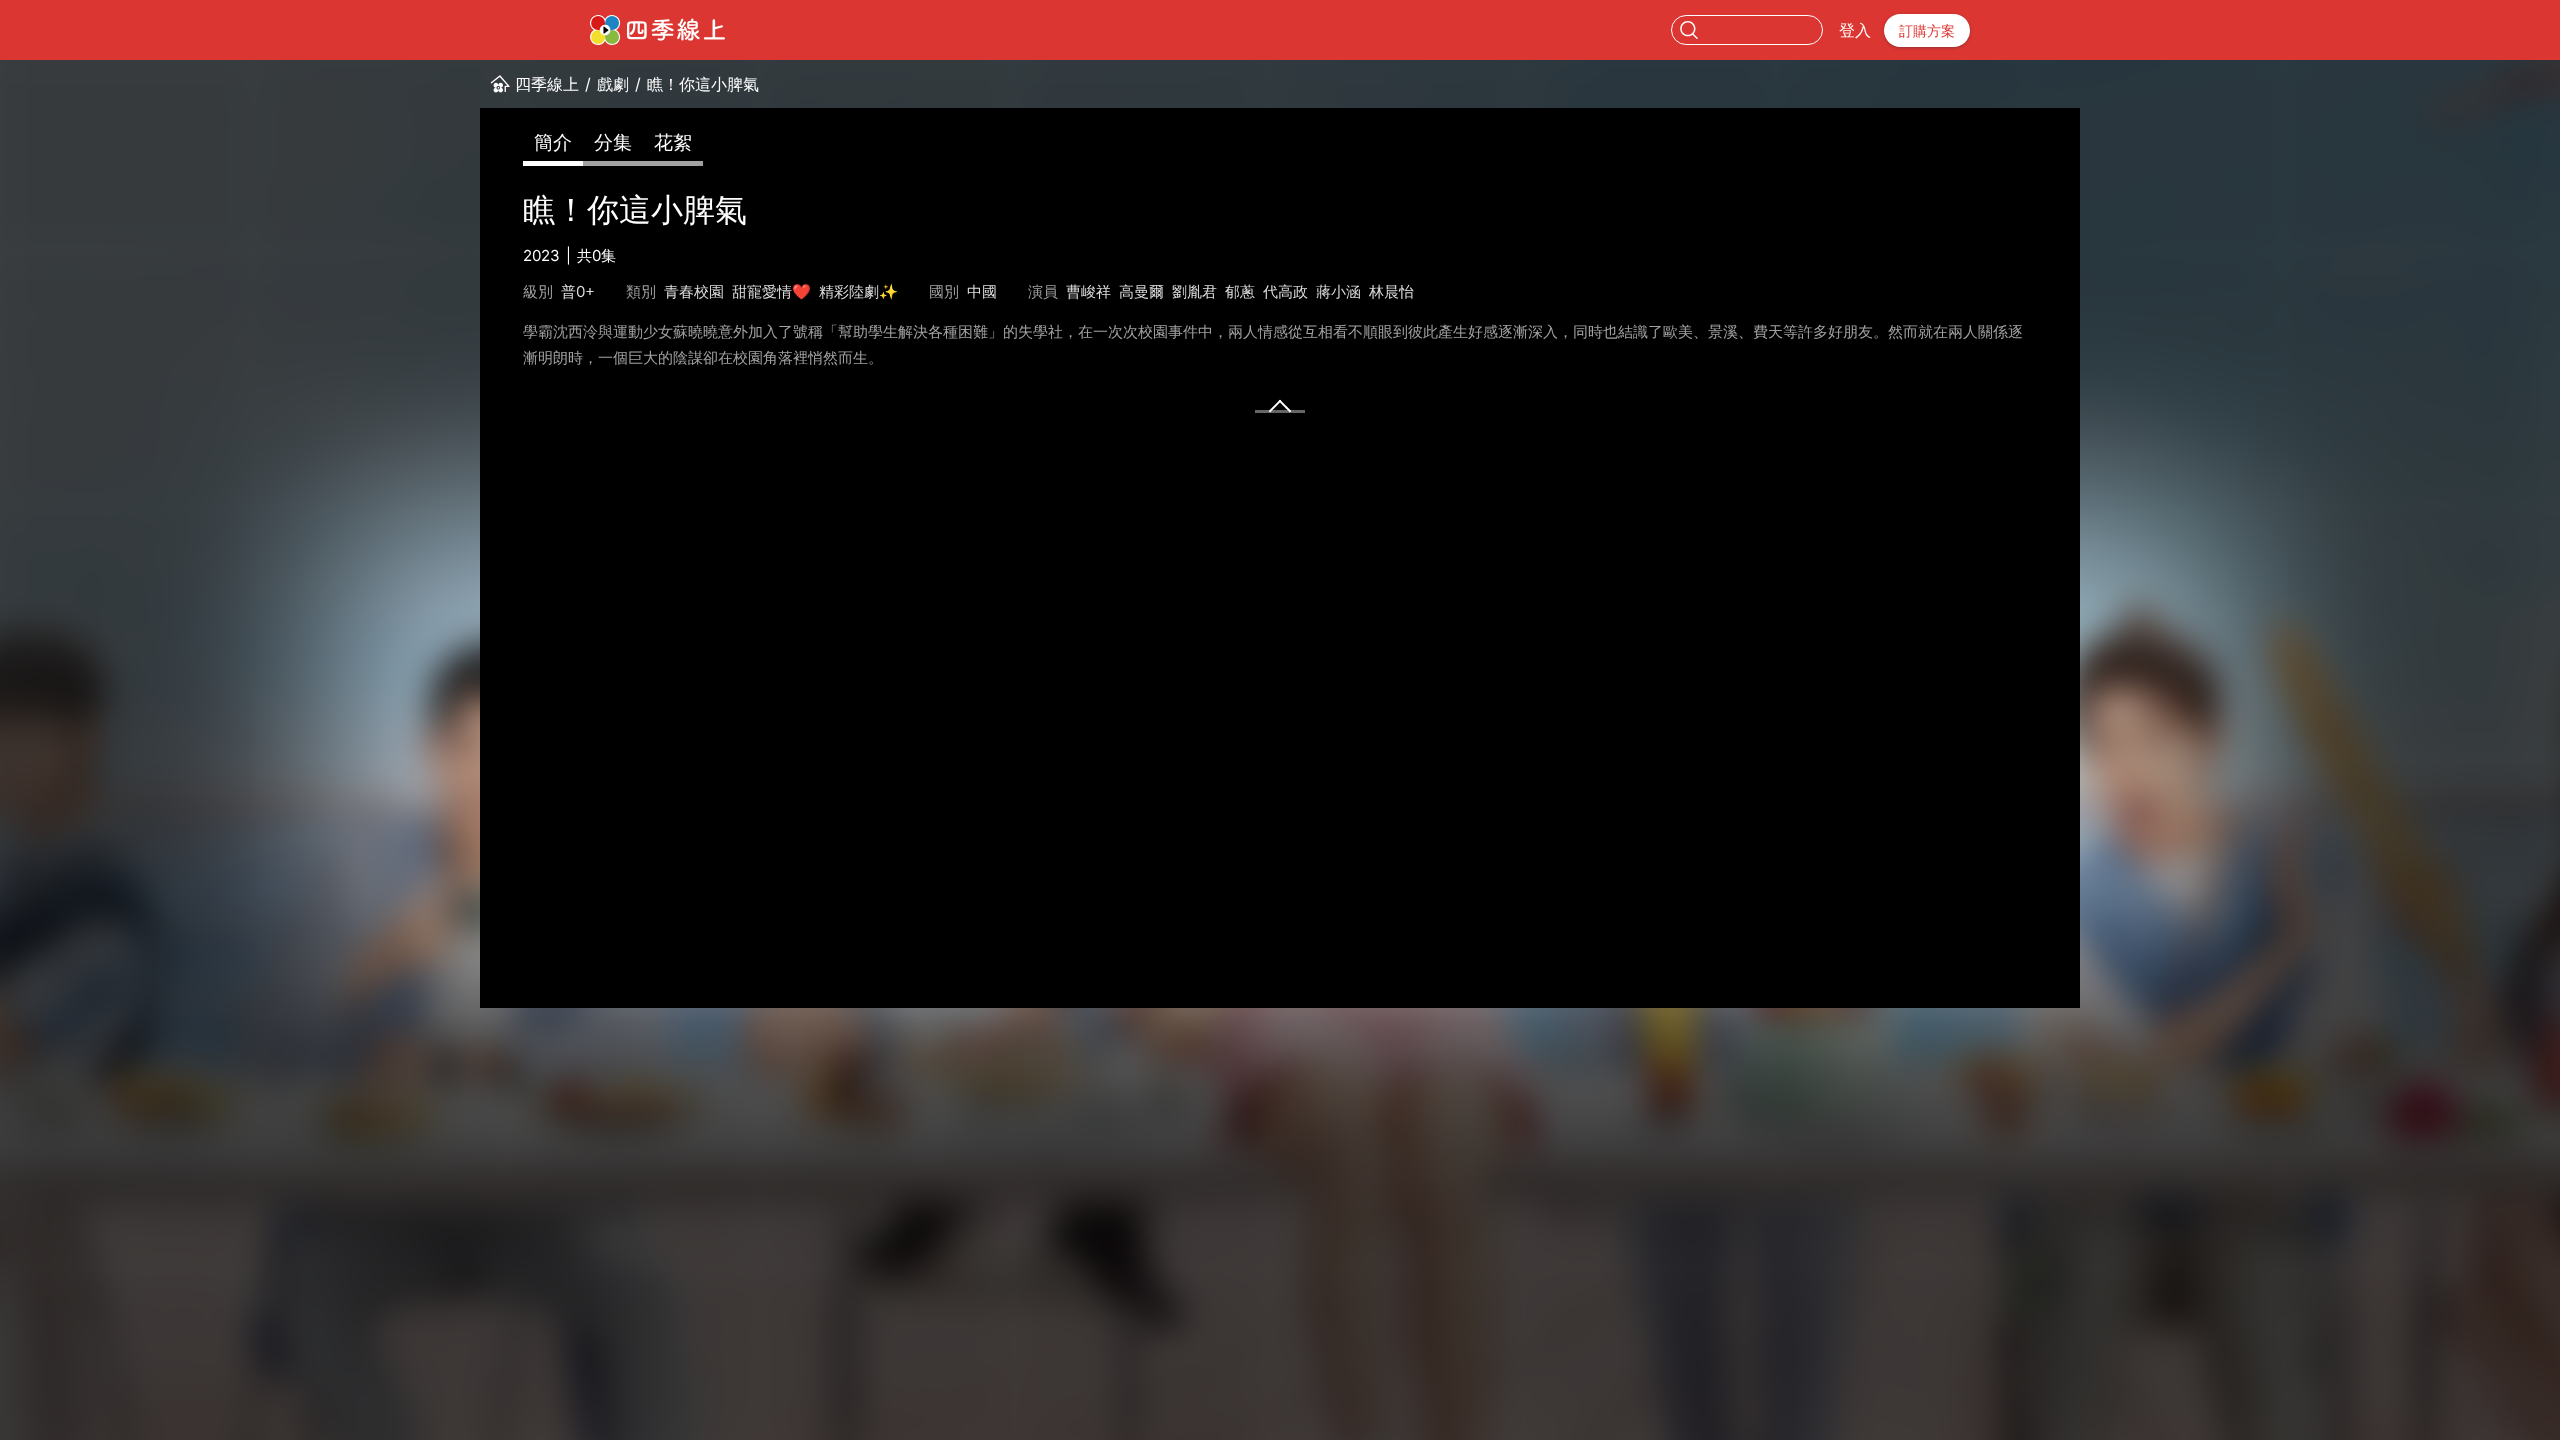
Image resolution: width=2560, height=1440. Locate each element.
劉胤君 (1194, 291)
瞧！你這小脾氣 (703, 84)
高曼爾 (1141, 291)
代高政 (1285, 291)
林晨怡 (1391, 291)
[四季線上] (657, 30)
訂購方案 (1927, 30)
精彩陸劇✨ (858, 291)
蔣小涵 (1338, 291)
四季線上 (547, 84)
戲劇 (613, 84)
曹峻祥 (1088, 291)
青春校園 (694, 291)
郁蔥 (1240, 291)
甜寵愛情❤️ (771, 291)
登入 (1855, 30)
